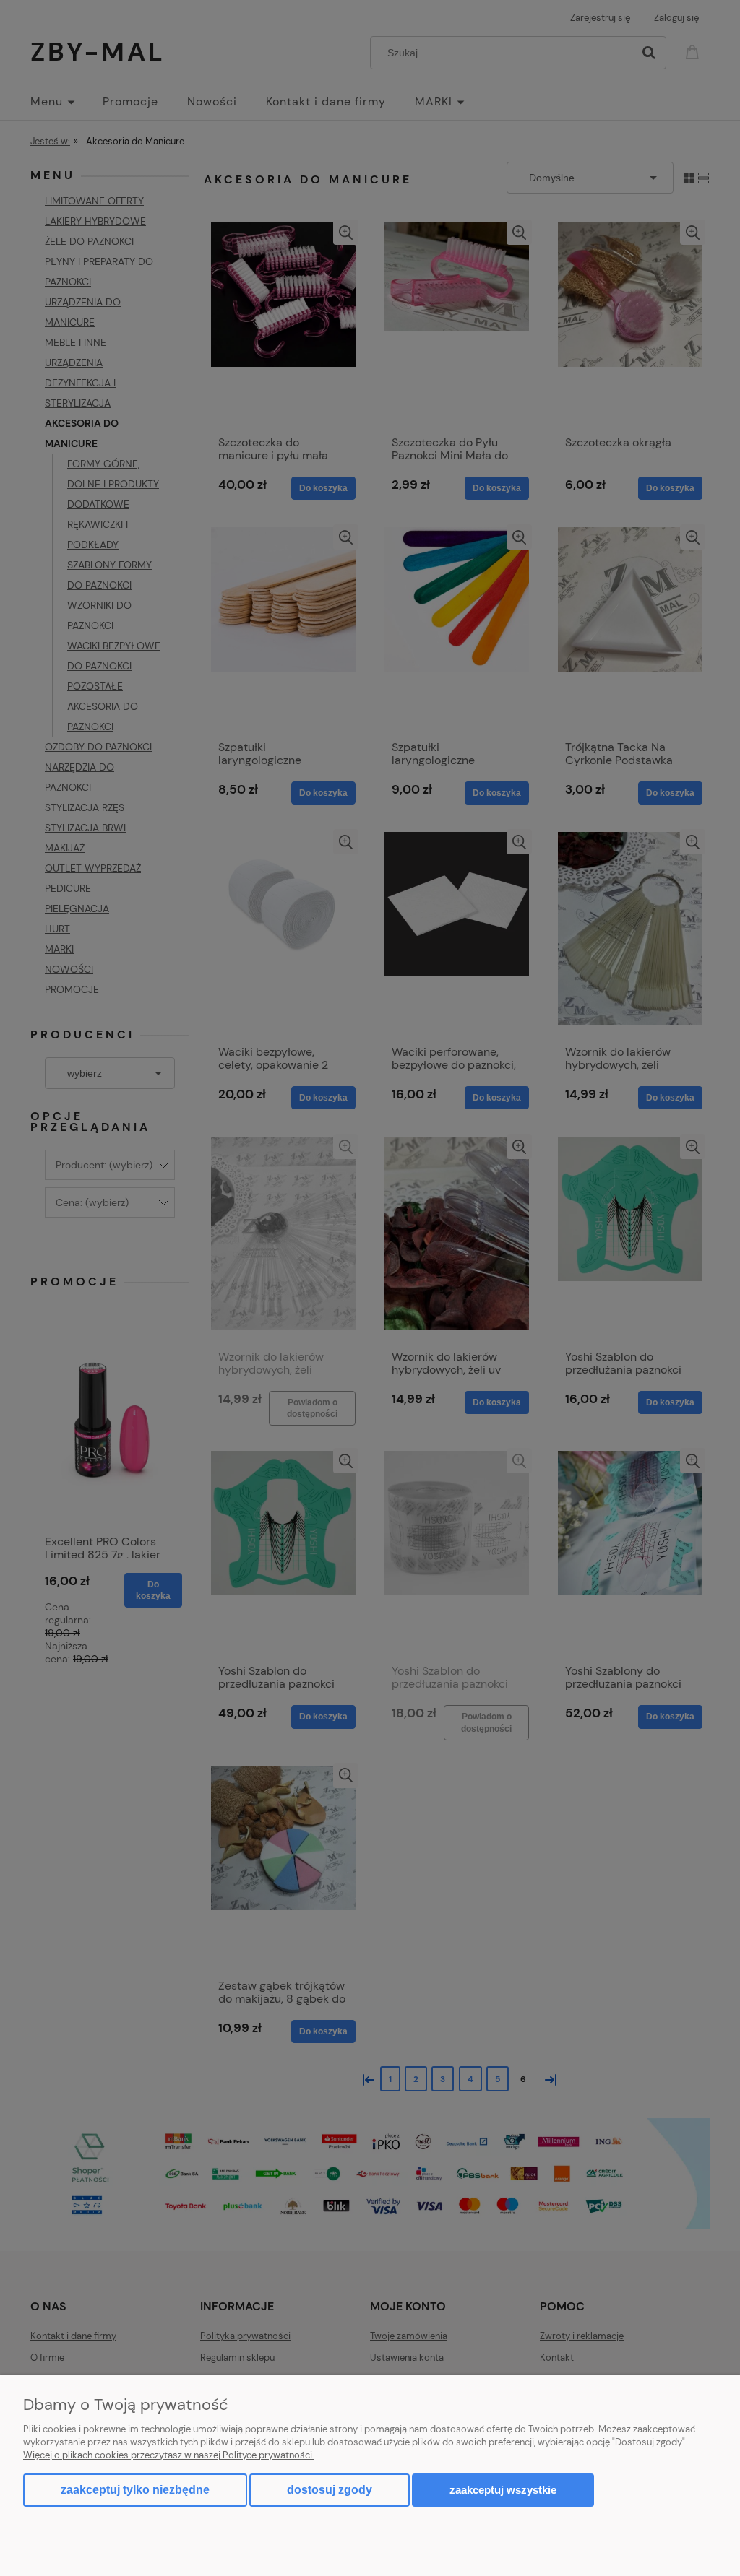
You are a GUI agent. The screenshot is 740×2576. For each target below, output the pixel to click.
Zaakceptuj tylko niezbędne (135, 2490)
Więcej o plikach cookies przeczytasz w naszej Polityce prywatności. (169, 2455)
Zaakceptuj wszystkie (503, 2490)
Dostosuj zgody (330, 2490)
